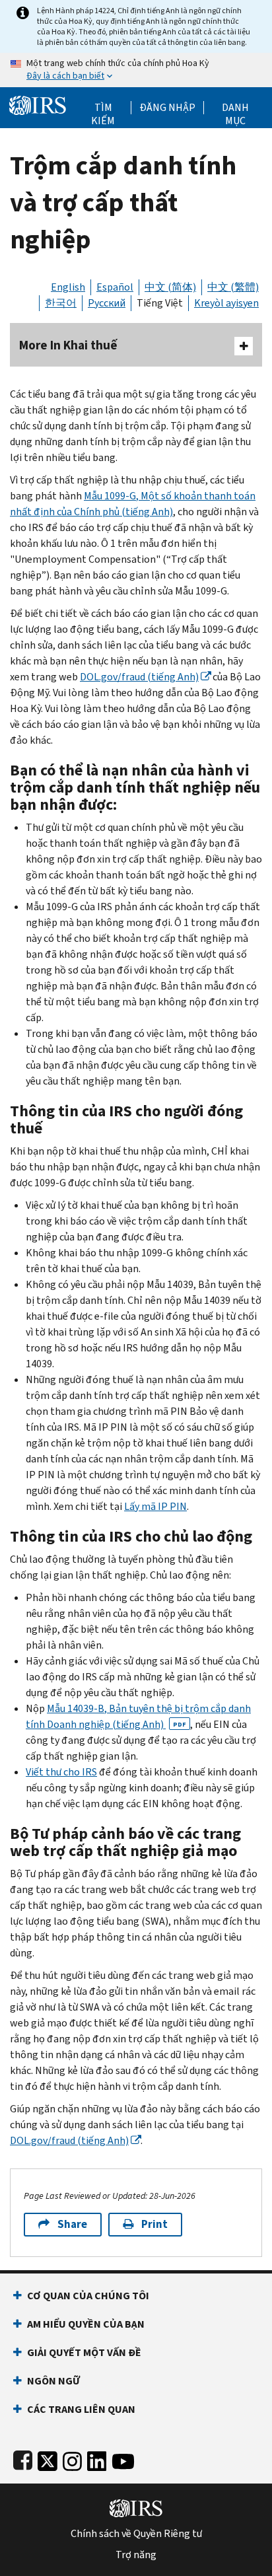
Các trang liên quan (81, 2409)
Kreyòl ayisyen (226, 303)
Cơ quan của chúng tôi (88, 2296)
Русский (107, 303)
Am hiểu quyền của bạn (86, 2324)
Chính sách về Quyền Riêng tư (136, 2534)
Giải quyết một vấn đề (84, 2352)
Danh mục (235, 108)
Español (115, 287)
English (68, 287)
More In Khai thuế (68, 345)
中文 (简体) (170, 287)
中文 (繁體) (233, 287)
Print (154, 2224)
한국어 (61, 303)
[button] (167, 108)
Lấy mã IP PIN (155, 1506)
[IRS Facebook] (23, 2459)
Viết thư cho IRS (61, 1772)
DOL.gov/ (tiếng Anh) (139, 677)
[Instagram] (72, 2459)
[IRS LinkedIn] (97, 2459)
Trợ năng (136, 2555)
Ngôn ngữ (53, 2381)
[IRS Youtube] (123, 2459)
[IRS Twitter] (48, 2459)
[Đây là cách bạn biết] (136, 70)
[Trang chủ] (38, 104)
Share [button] (72, 2224)
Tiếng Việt (160, 303)
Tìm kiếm (103, 108)
